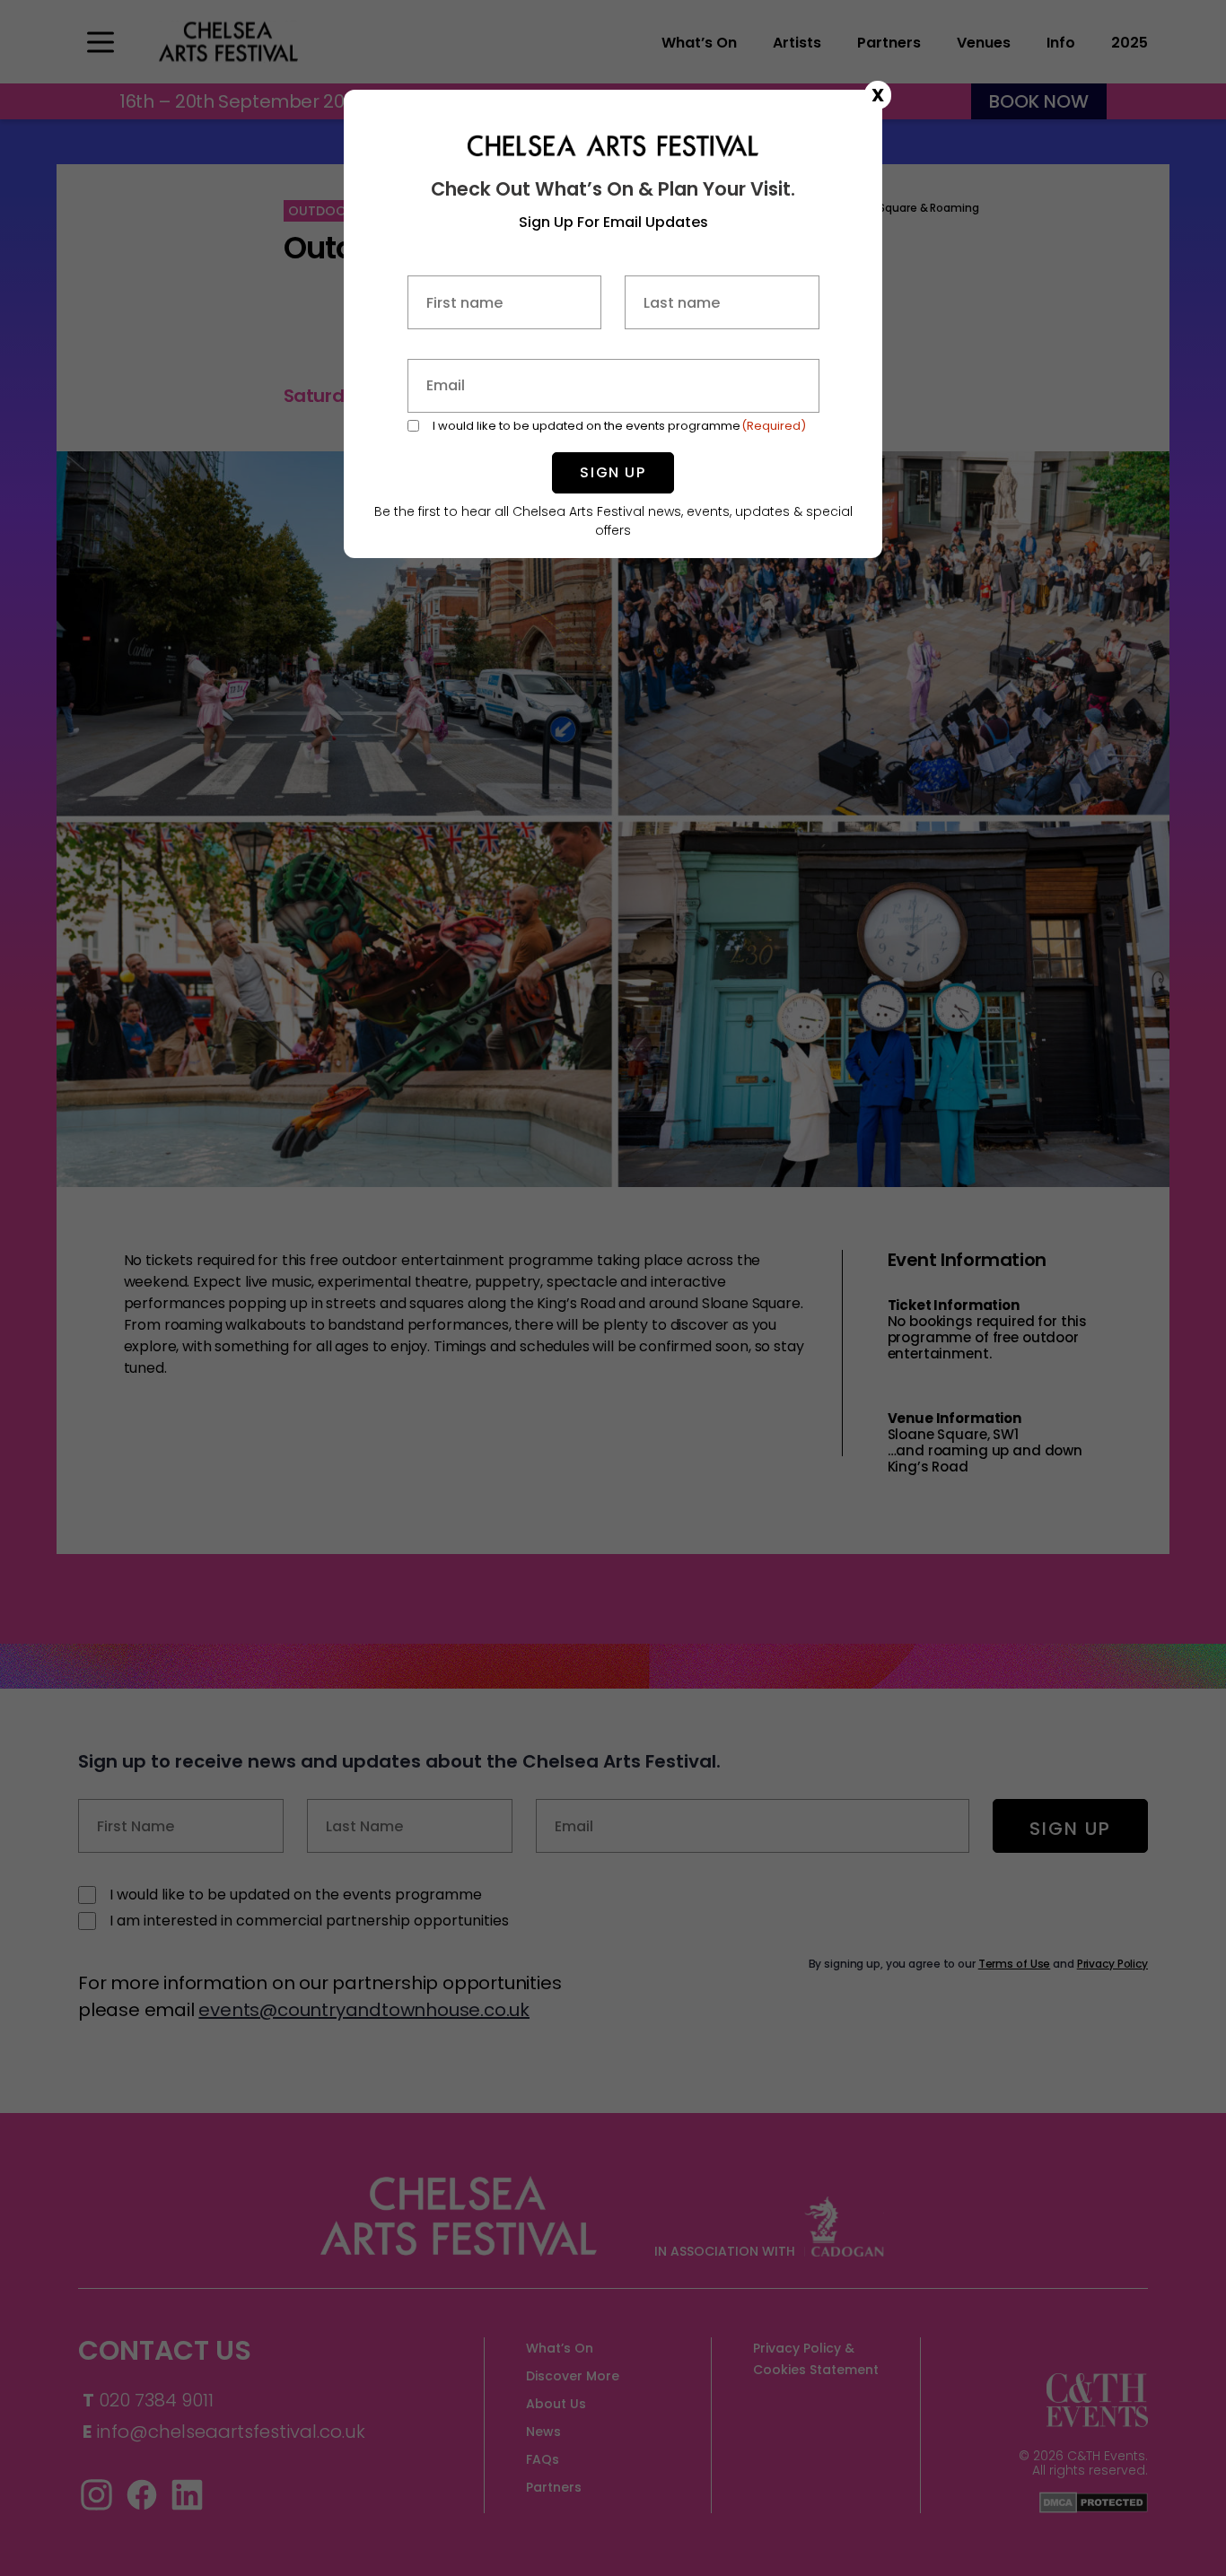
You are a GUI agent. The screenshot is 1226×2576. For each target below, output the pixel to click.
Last (722, 343)
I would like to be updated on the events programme (620, 426)
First (504, 343)
